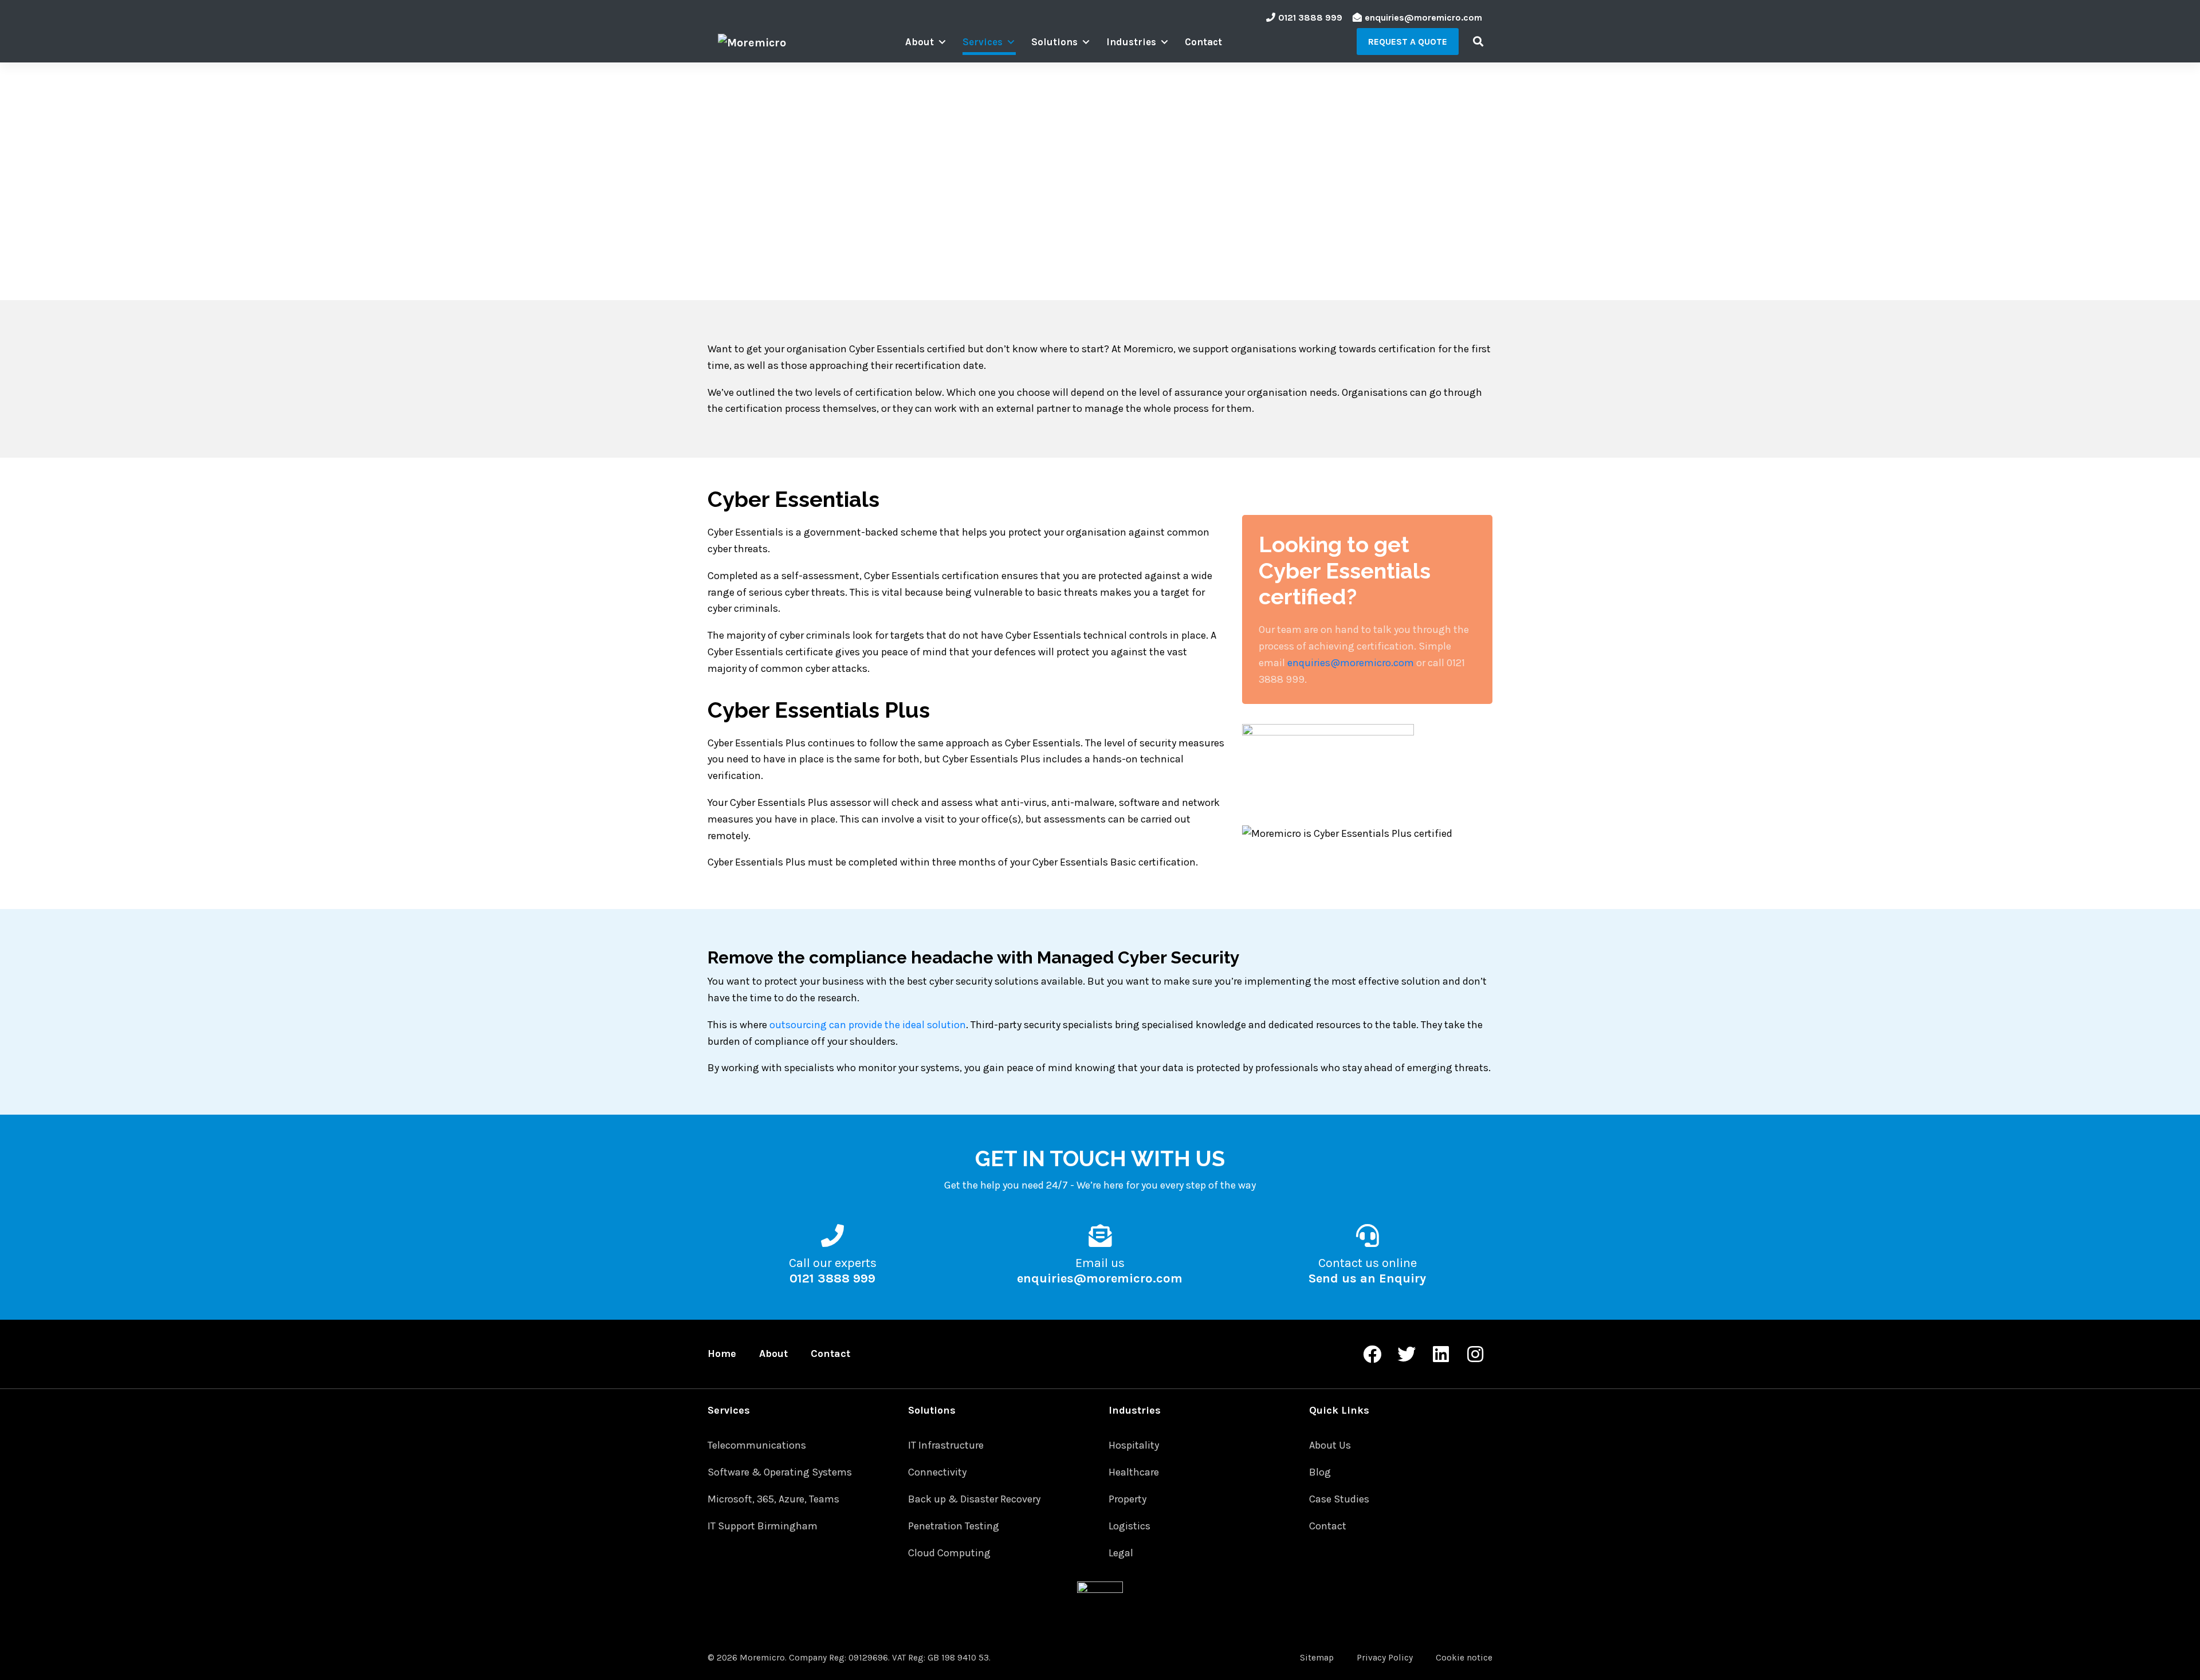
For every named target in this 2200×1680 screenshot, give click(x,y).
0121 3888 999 (1310, 17)
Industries (1131, 42)
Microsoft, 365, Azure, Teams (773, 1499)
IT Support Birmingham (763, 1526)
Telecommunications (757, 1445)
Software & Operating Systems (780, 1472)
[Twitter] (1407, 1354)
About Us (1330, 1445)
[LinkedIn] (1441, 1354)
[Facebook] (1372, 1354)
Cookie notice (1464, 1658)
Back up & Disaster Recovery (974, 1499)
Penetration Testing (954, 1526)
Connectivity (937, 1472)
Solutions (1054, 42)
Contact (1203, 42)
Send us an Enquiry (1367, 1278)
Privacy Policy (1385, 1658)
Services (983, 42)
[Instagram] (1475, 1354)
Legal (1121, 1553)
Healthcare (1134, 1472)
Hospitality (1134, 1445)
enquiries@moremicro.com (1423, 17)
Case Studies (1339, 1499)
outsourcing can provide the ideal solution (868, 1025)
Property (1127, 1499)
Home (722, 1354)
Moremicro (762, 1658)
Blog (1320, 1472)
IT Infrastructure (946, 1445)
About (920, 42)
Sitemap (1317, 1658)
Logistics (1130, 1526)
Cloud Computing (949, 1553)
